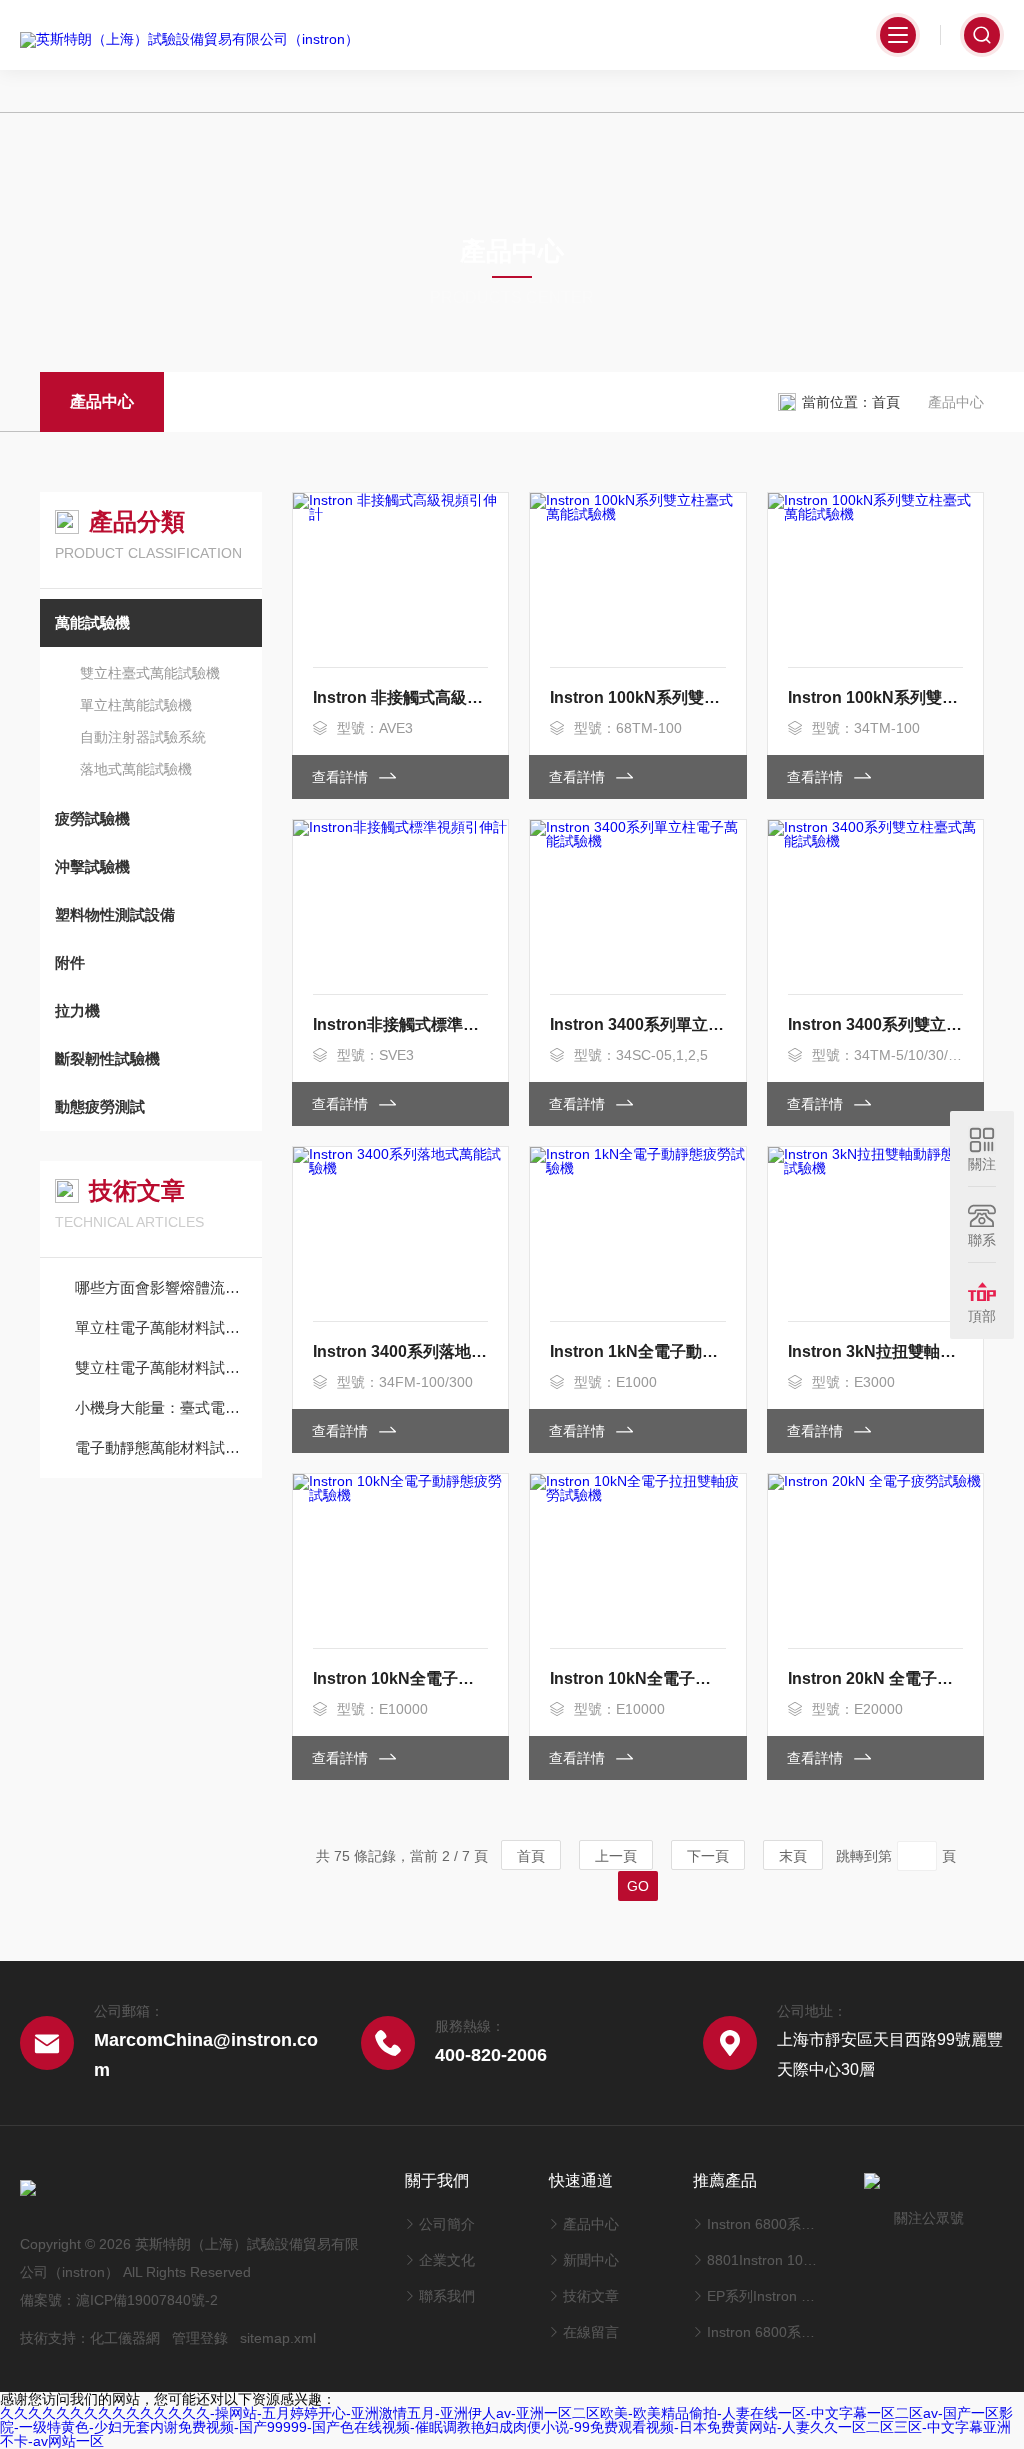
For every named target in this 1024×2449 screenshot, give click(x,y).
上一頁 (616, 1856)
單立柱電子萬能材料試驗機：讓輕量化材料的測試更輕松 (161, 1327)
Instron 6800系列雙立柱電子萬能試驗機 (762, 2224)
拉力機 (77, 1010)
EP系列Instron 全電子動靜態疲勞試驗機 (762, 2296)
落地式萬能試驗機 (136, 769)
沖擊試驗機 (92, 866)
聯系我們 (447, 2296)
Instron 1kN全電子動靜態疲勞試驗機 (637, 1351)
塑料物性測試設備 (115, 914)
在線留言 (591, 2332)
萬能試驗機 (92, 622)
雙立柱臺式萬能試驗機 (150, 673)
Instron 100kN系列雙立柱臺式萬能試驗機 (637, 697)
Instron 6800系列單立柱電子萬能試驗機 (762, 2332)
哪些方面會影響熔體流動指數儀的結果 (161, 1287)
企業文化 (447, 2260)
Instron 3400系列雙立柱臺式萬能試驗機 (875, 1024)
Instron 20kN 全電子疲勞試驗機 (875, 1678)
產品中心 (102, 401)
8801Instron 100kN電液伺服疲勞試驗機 (762, 2260)
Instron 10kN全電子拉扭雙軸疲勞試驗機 (637, 1678)
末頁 (793, 1856)
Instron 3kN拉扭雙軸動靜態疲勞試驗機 (875, 1351)
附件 (70, 962)
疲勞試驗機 (92, 818)
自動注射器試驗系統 (143, 737)
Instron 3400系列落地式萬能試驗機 (400, 1351)
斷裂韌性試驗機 (107, 1058)
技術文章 (591, 2296)
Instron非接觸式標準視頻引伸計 (400, 1024)
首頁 (886, 402)
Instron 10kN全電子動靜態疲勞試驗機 (400, 1678)
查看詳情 (342, 777)
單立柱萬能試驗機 (136, 705)
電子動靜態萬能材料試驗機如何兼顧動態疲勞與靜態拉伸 (161, 1447)
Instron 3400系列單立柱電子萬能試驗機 (637, 1024)
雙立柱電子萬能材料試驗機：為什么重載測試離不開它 (161, 1367)
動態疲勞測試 (100, 1106)
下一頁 (708, 1856)
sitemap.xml (278, 2338)
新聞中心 (591, 2260)
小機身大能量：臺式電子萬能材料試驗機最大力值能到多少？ (161, 1407)
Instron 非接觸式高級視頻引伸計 (400, 697)
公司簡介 (447, 2224)
